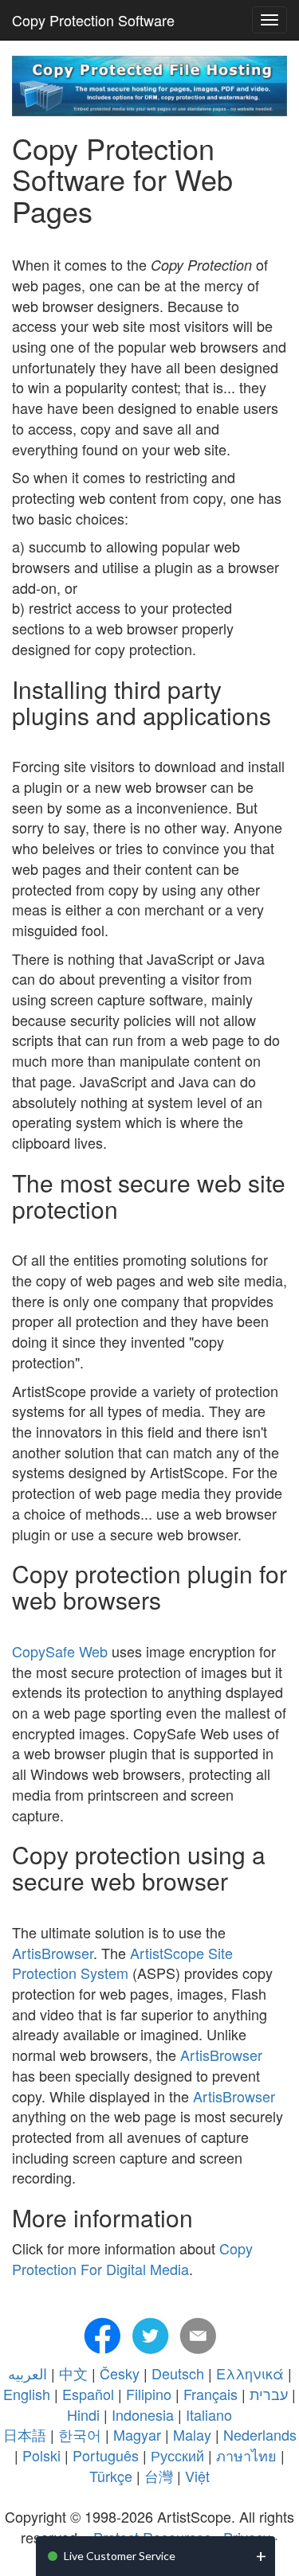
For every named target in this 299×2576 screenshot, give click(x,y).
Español (88, 2394)
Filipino (149, 2394)
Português (106, 2455)
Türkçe (111, 2476)
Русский (177, 2455)
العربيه (28, 2373)
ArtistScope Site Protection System (122, 1963)
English (27, 2394)
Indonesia (143, 2414)
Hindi (83, 2414)
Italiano (209, 2414)
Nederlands (260, 2434)
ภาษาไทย (246, 2455)
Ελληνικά (250, 2373)
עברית (269, 2394)
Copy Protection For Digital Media (132, 2258)
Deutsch (178, 2373)
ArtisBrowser (53, 1953)
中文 (73, 2373)
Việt (197, 2476)
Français (210, 2394)
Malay (192, 2434)
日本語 (25, 2434)
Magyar (137, 2434)
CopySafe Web (60, 1651)
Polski (41, 2455)
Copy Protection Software (93, 20)
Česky (120, 2373)
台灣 (159, 2476)
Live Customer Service (120, 2556)
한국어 (80, 2434)
